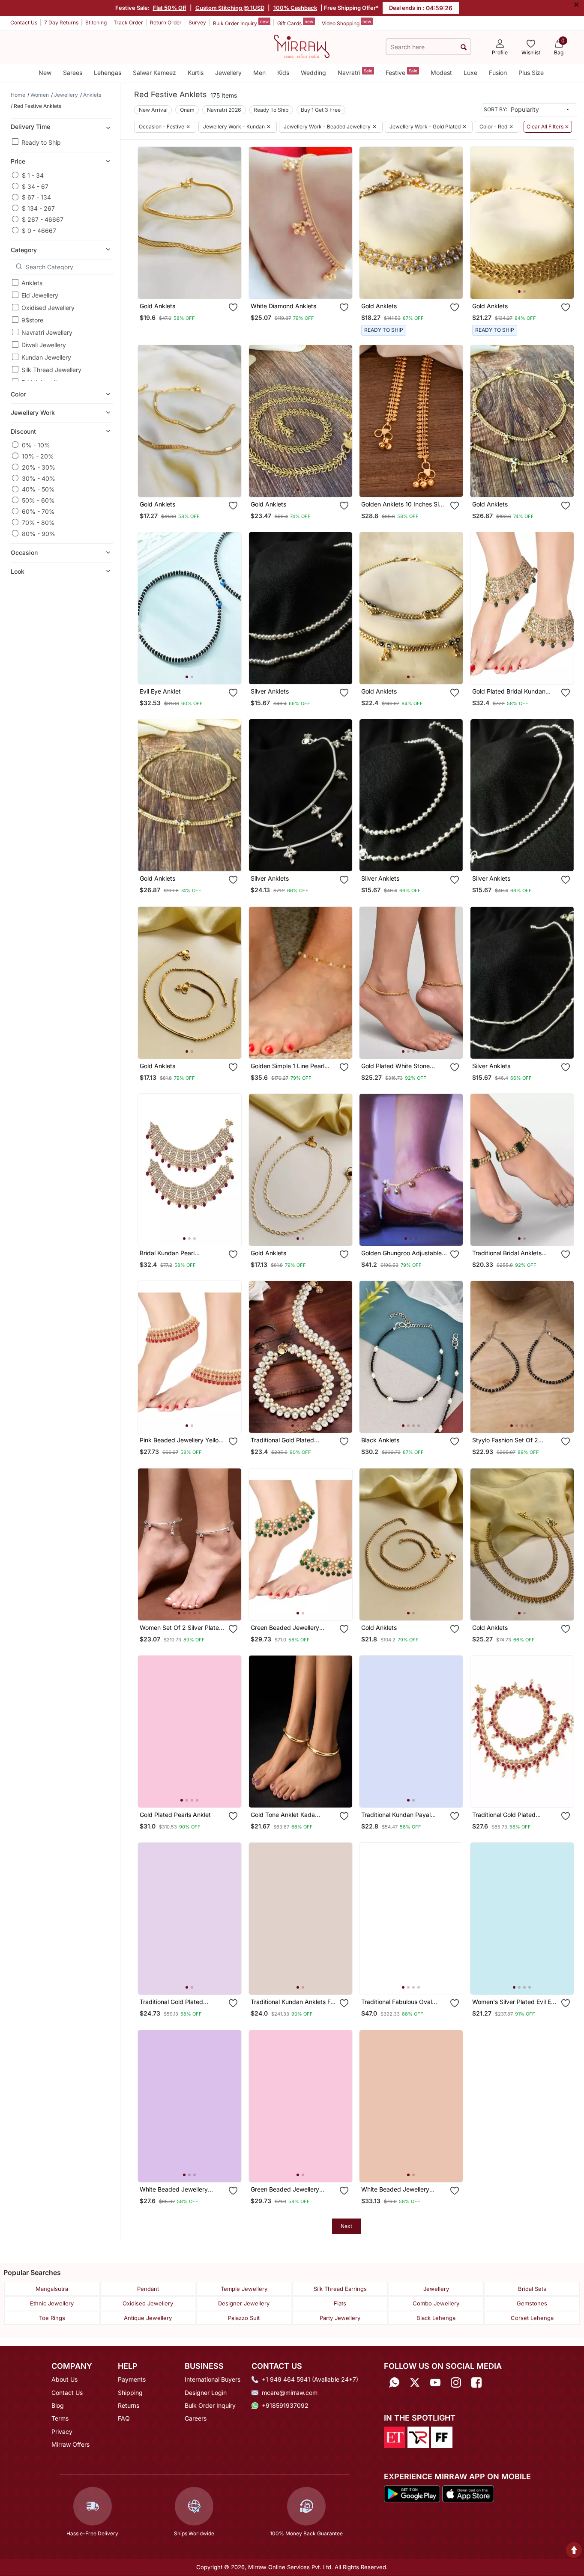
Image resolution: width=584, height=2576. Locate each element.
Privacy (62, 2432)
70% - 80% (38, 522)
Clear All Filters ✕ (548, 127)
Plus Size (531, 73)
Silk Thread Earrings (340, 2289)
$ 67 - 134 (36, 197)
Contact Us (24, 22)
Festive (401, 72)
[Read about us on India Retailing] (418, 2437)
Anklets (32, 283)
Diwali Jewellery (44, 345)
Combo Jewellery (436, 2303)
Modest (441, 73)
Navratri (355, 72)
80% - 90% (39, 533)
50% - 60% (38, 500)
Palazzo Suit (244, 2318)
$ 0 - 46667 (39, 230)
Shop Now (196, 284)
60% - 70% (38, 511)
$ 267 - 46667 (43, 219)
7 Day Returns (61, 22)
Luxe (470, 73)
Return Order (166, 22)
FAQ (124, 2418)
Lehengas (108, 73)
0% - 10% (36, 445)
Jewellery (228, 73)
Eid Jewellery (40, 295)
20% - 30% (39, 467)
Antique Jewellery (148, 2318)
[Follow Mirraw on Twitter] (415, 2382)
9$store (32, 320)
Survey (197, 22)
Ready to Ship (41, 142)
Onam (187, 110)
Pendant (148, 2289)
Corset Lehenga (532, 2318)
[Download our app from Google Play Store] (412, 2493)
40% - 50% (38, 489)
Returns (129, 2405)
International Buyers (213, 2379)
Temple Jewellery (244, 2289)
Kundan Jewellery (46, 357)
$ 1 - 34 (33, 175)
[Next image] (563, 223)
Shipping (130, 2393)
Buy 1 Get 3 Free (321, 110)
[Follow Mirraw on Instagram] (456, 2382)
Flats (340, 2303)
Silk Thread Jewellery (51, 370)
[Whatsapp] (394, 2382)
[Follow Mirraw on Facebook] (476, 2382)
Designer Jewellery (244, 2303)
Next (346, 2226)
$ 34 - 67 (35, 186)
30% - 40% (39, 478)
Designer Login (206, 2393)
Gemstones (532, 2303)
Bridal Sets (532, 2289)
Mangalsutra (52, 2289)
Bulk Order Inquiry (241, 23)
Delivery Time (30, 126)
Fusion (498, 73)
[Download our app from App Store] (468, 2493)
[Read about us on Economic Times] (395, 2437)
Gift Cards (295, 23)
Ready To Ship (271, 110)
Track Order (128, 22)
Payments (132, 2379)
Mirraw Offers (70, 2444)
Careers (196, 2418)
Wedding (313, 73)
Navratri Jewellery (47, 332)
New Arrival (153, 110)
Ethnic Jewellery (52, 2303)
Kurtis (196, 73)
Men (259, 73)
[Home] (302, 46)
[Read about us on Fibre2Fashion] (442, 2437)
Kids (283, 73)
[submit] (463, 47)
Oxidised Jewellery (48, 308)
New (45, 73)
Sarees (73, 73)
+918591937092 (285, 2405)
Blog (58, 2405)
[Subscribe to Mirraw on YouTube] (435, 2382)
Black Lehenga (436, 2318)
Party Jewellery (340, 2318)
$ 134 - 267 (38, 208)
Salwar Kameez (154, 73)
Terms (60, 2418)
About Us (64, 2379)
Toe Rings (52, 2318)
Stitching (96, 22)
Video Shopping (346, 23)
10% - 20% (38, 456)
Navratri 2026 (224, 110)
